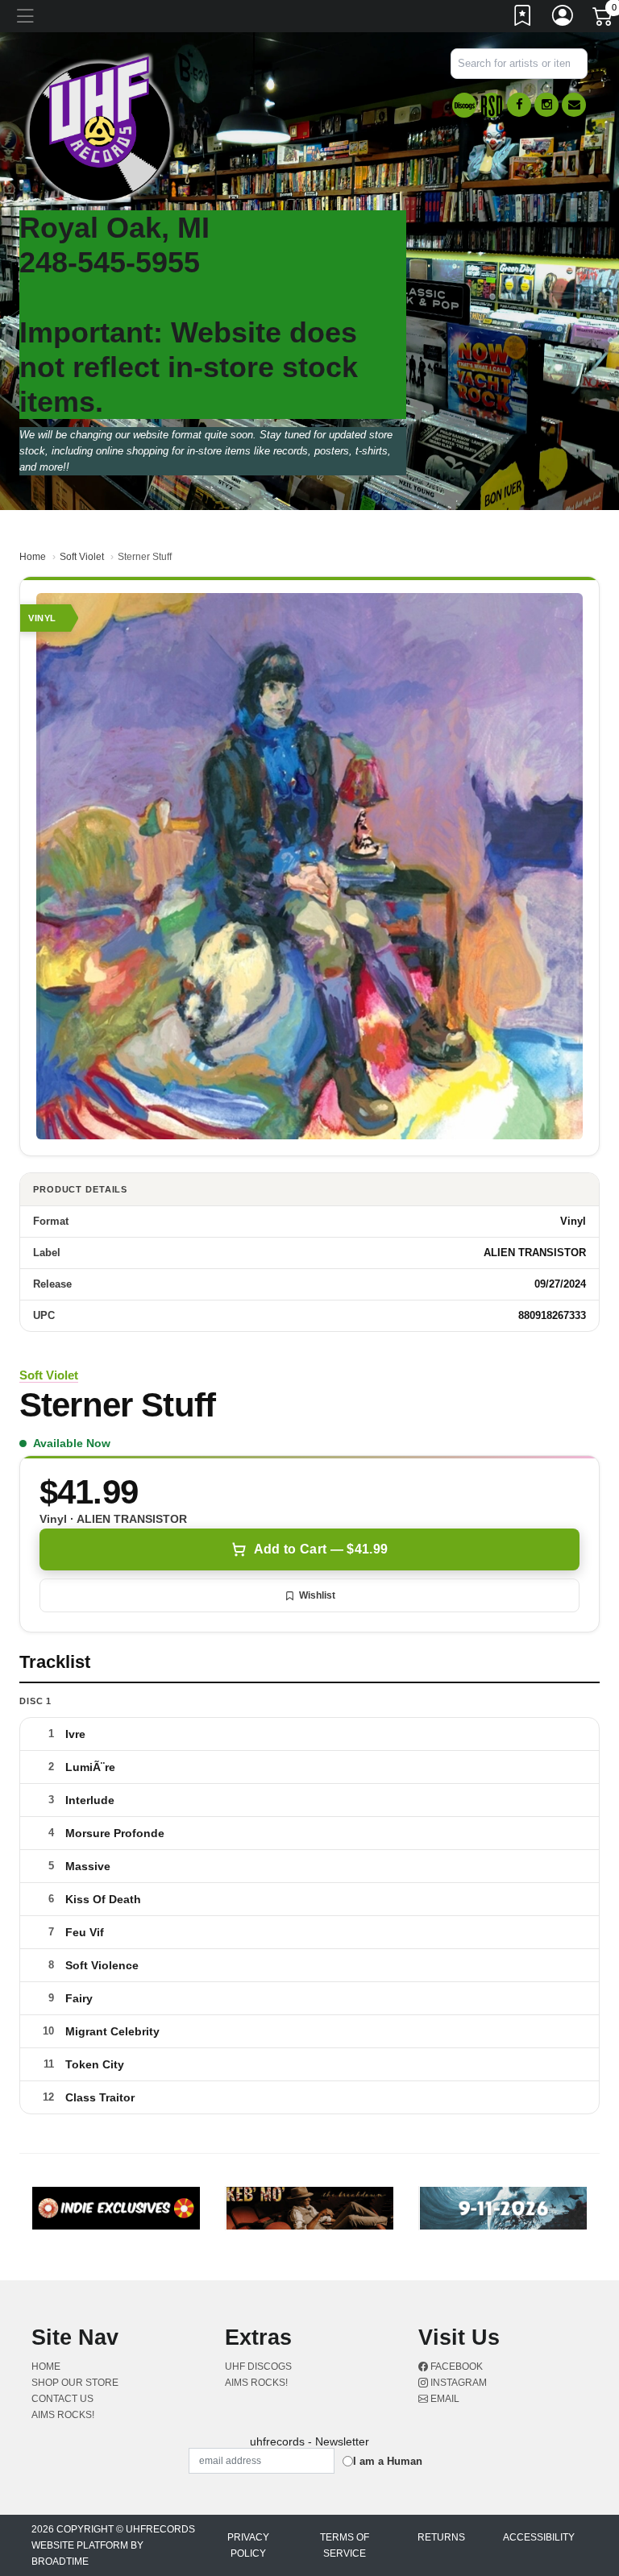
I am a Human (388, 2461)
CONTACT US (62, 2399)
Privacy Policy (248, 2545)
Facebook (455, 2367)
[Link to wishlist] (523, 19)
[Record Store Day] (492, 105)
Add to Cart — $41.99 (321, 1549)
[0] (604, 19)
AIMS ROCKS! (63, 2415)
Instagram (457, 2383)
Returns (441, 2537)
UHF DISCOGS (258, 2367)
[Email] (574, 105)
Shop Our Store (75, 2383)
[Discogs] (464, 105)
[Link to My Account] (563, 19)
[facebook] (519, 105)
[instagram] (546, 105)
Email (444, 2399)
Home (33, 557)
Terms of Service (345, 2545)
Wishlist (317, 1595)
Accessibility (539, 2537)
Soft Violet (82, 557)
